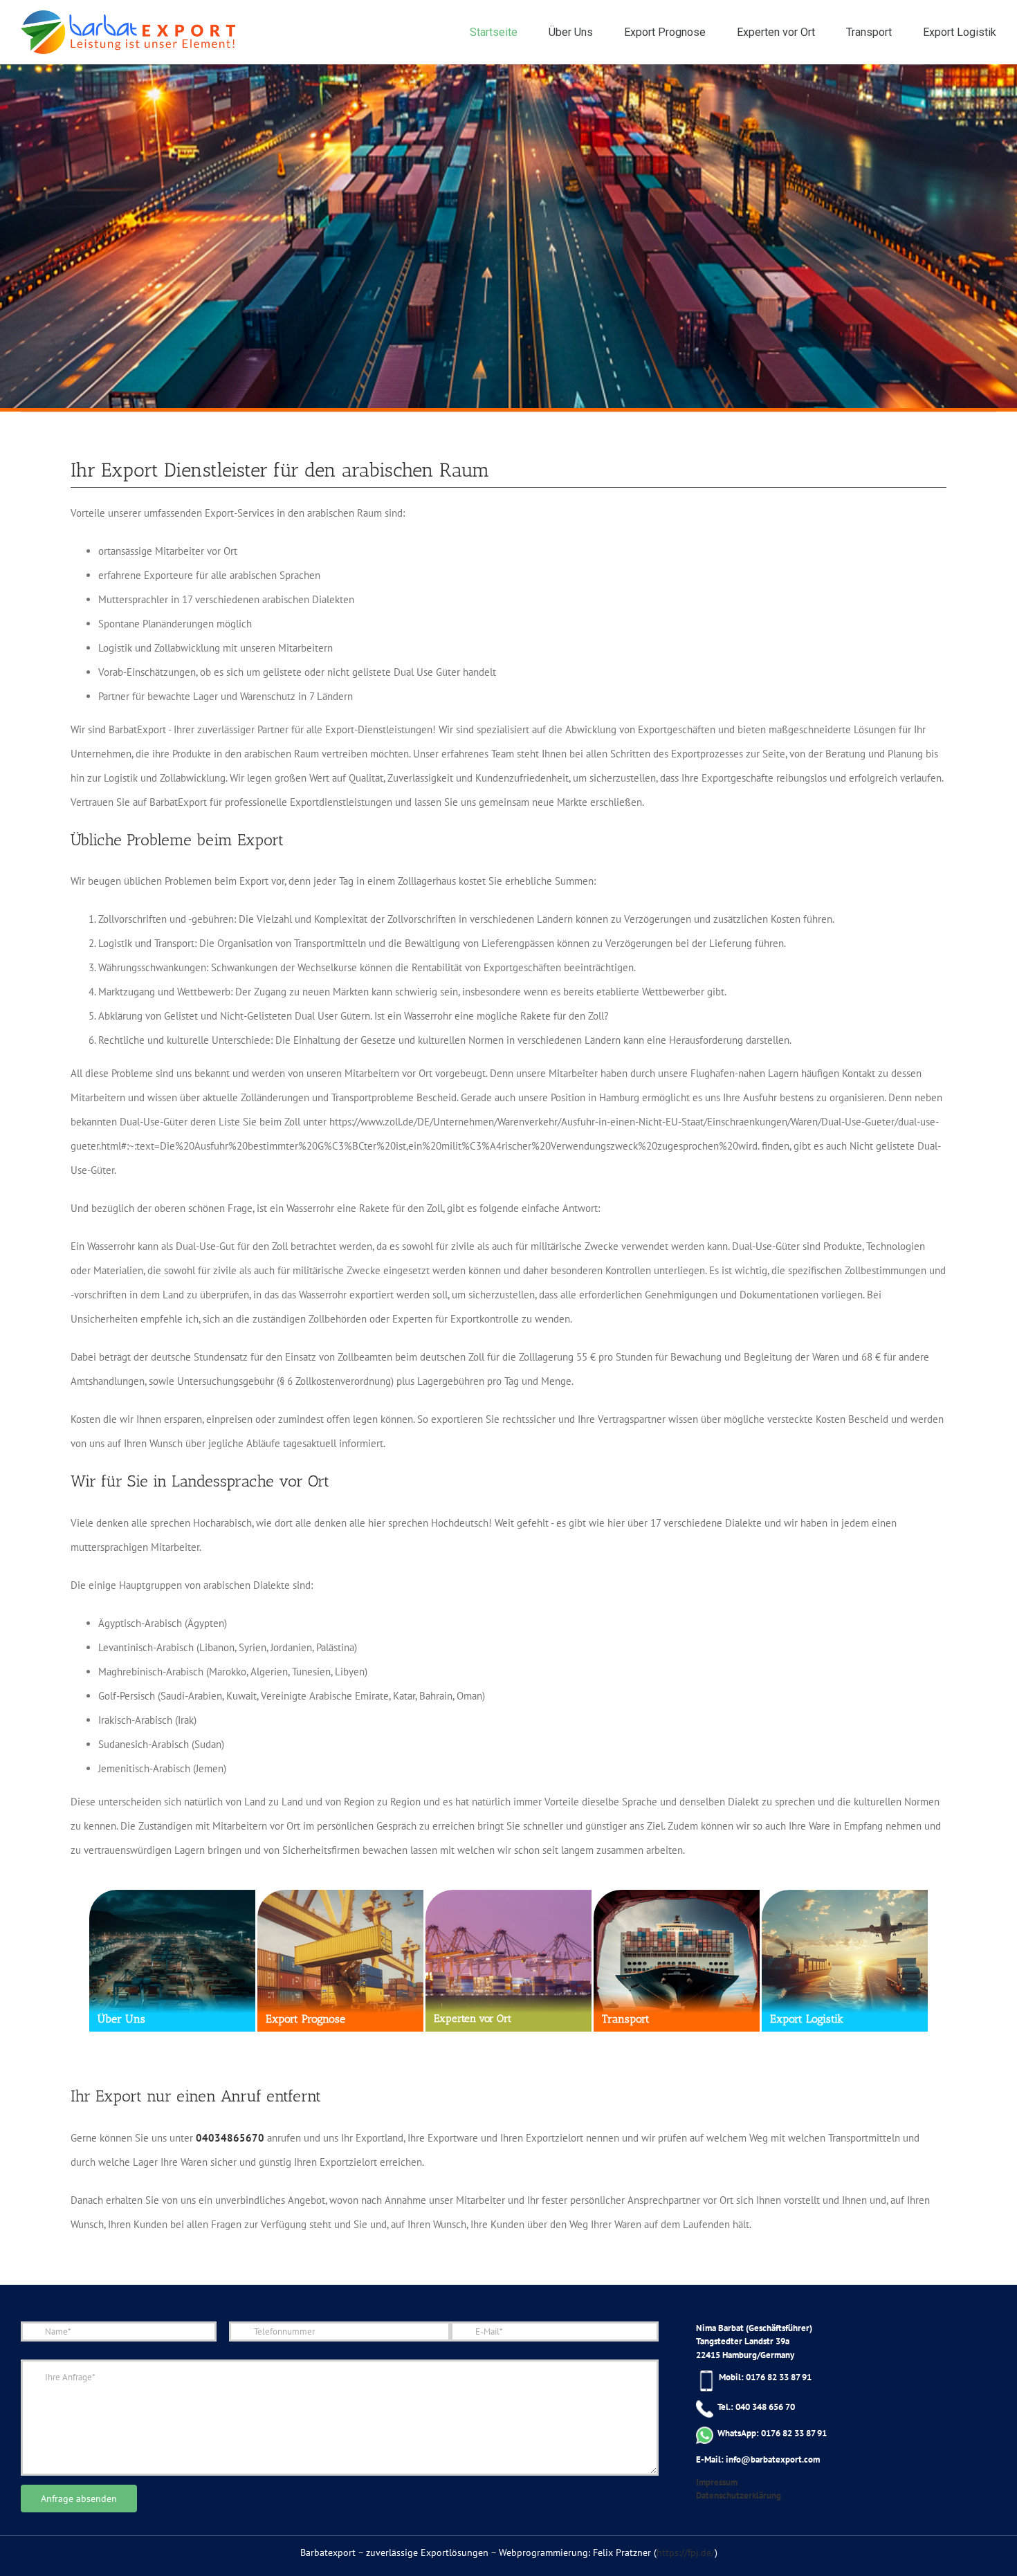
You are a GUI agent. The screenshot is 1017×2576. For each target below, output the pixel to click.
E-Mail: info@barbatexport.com (758, 2459)
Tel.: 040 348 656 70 (754, 2407)
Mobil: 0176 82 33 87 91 (764, 2377)
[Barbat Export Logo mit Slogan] (128, 32)
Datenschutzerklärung (739, 2495)
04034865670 (230, 2138)
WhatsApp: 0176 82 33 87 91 (770, 2433)
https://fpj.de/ (686, 2552)
